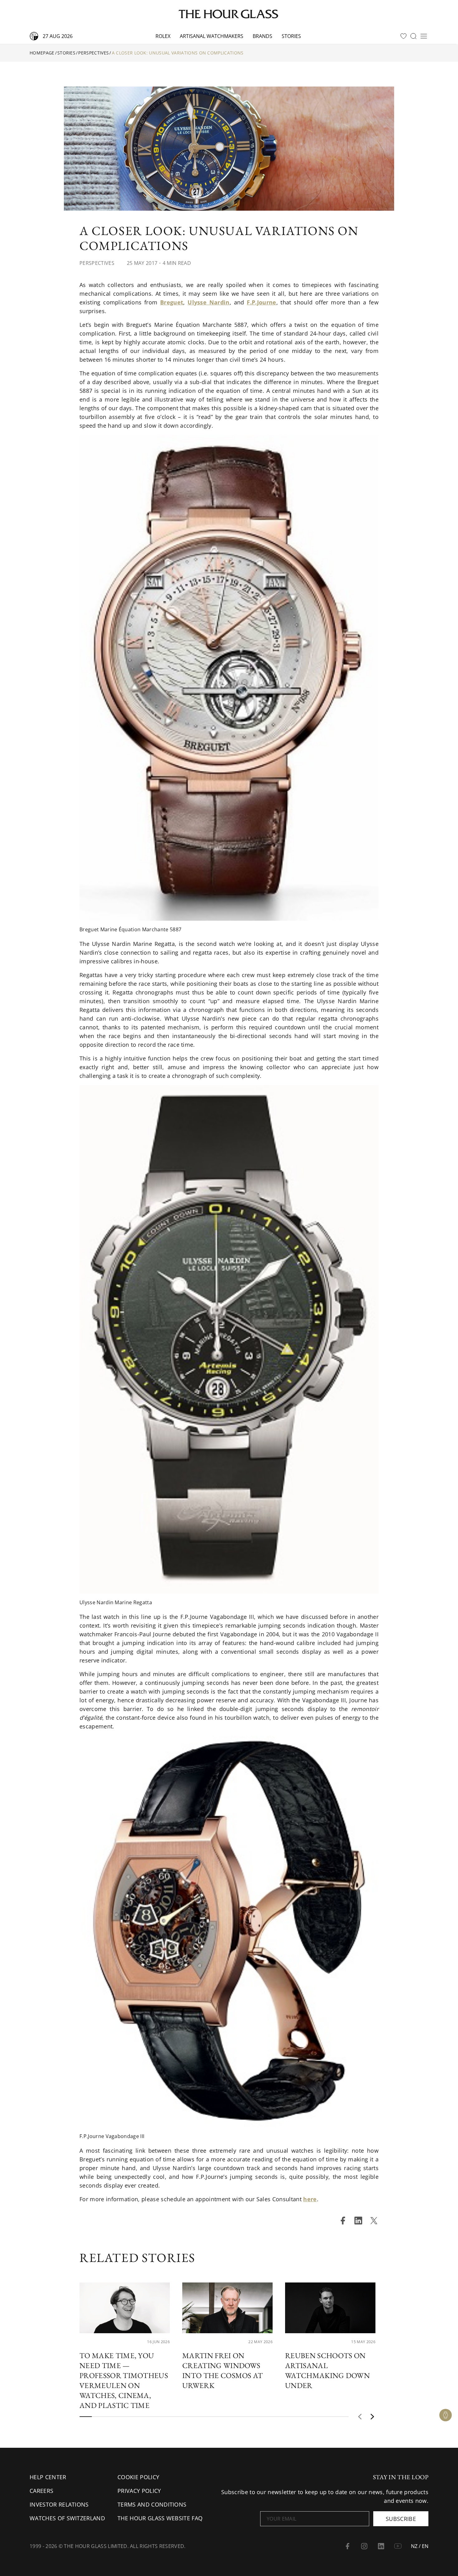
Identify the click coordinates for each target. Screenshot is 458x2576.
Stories (291, 36)
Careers (41, 2491)
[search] (413, 36)
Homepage (42, 53)
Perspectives (93, 53)
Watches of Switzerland (67, 2518)
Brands (262, 36)
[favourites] (403, 36)
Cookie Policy (138, 2477)
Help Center (48, 2477)
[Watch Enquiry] (446, 2415)
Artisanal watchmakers (212, 36)
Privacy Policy (139, 2491)
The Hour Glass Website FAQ (160, 2518)
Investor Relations (59, 2504)
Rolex (163, 36)
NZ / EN (420, 2546)
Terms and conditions (152, 2504)
